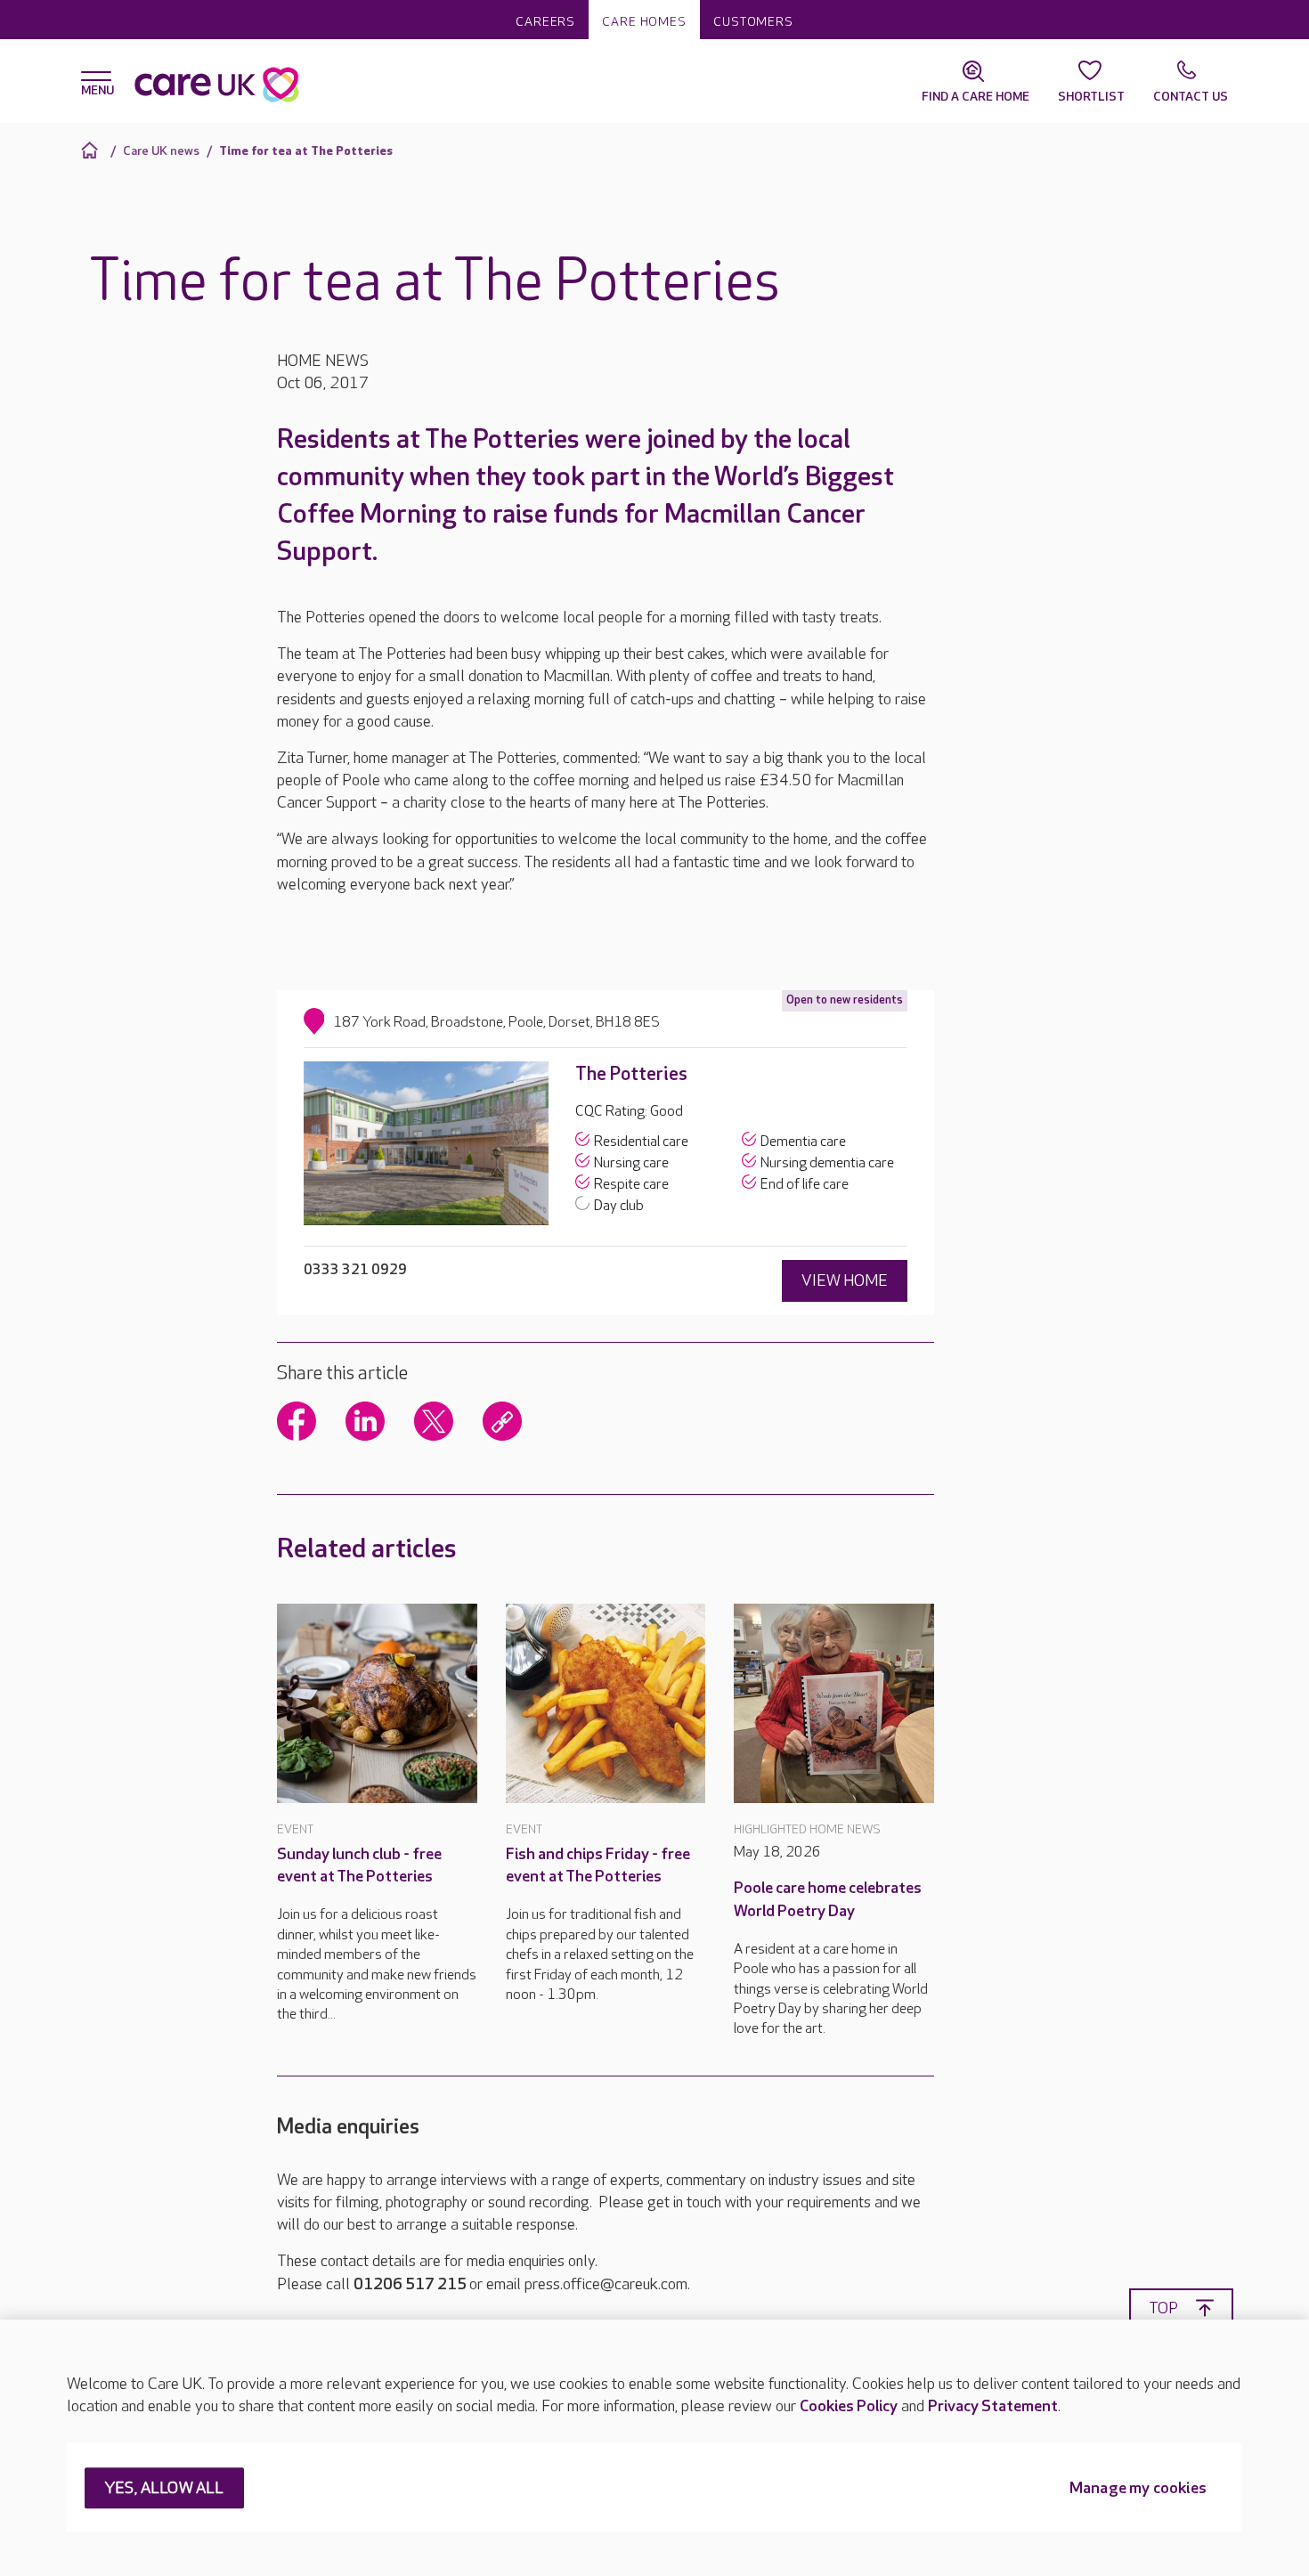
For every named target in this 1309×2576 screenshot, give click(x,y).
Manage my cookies (1138, 2489)
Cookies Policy (849, 2406)
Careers (545, 22)
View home (845, 1281)
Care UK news (161, 151)
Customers (753, 22)
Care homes (644, 22)
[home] (92, 150)
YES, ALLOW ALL (164, 2489)
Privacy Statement (993, 2406)
